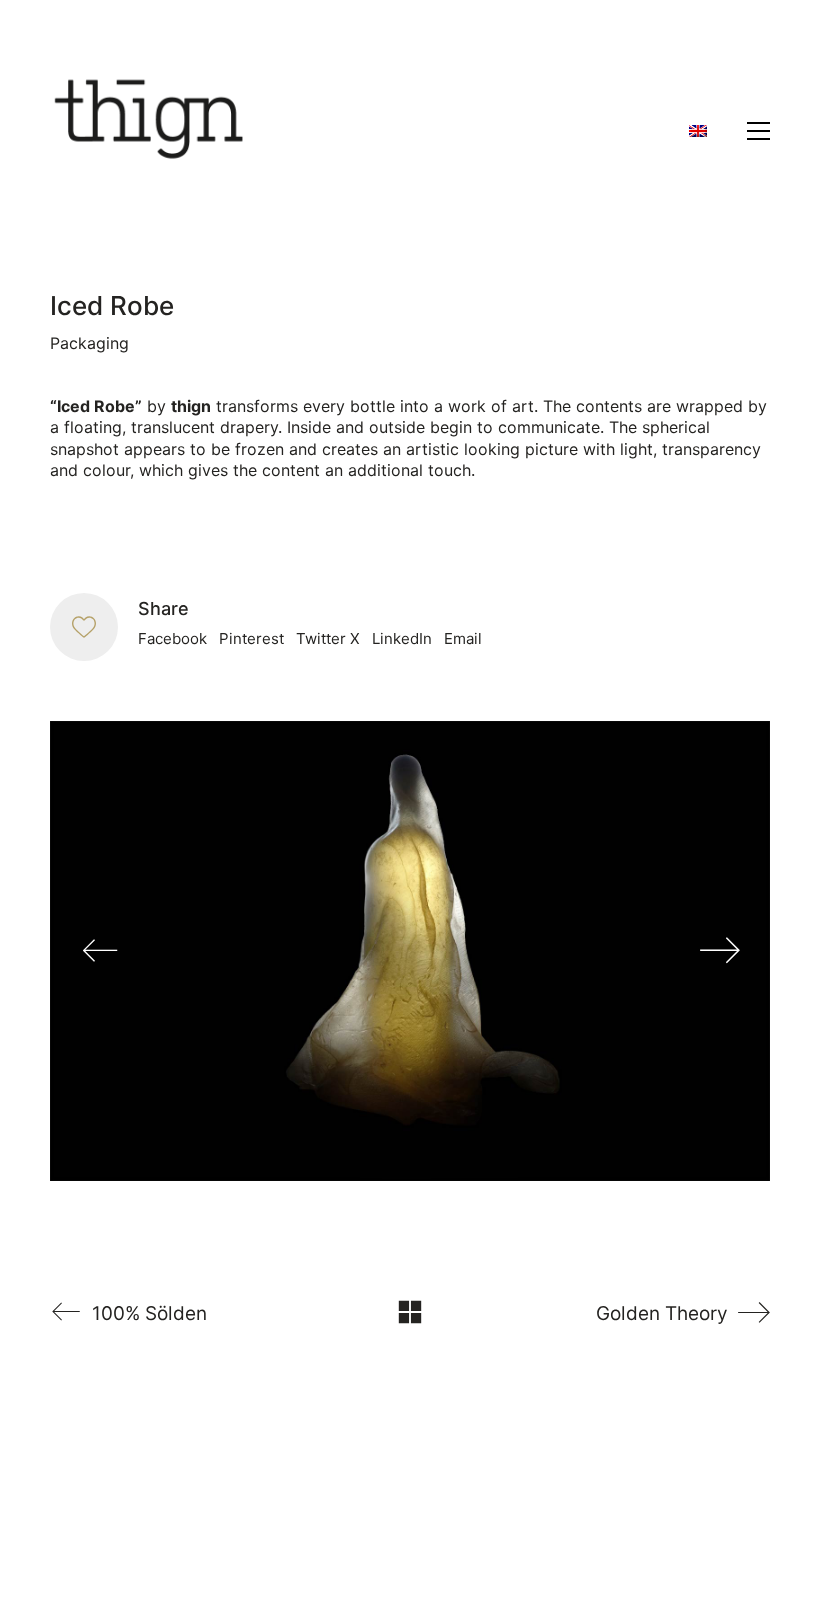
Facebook (172, 638)
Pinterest (251, 638)
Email (463, 638)
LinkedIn (402, 638)
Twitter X (328, 638)
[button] (758, 131)
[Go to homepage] (150, 131)
